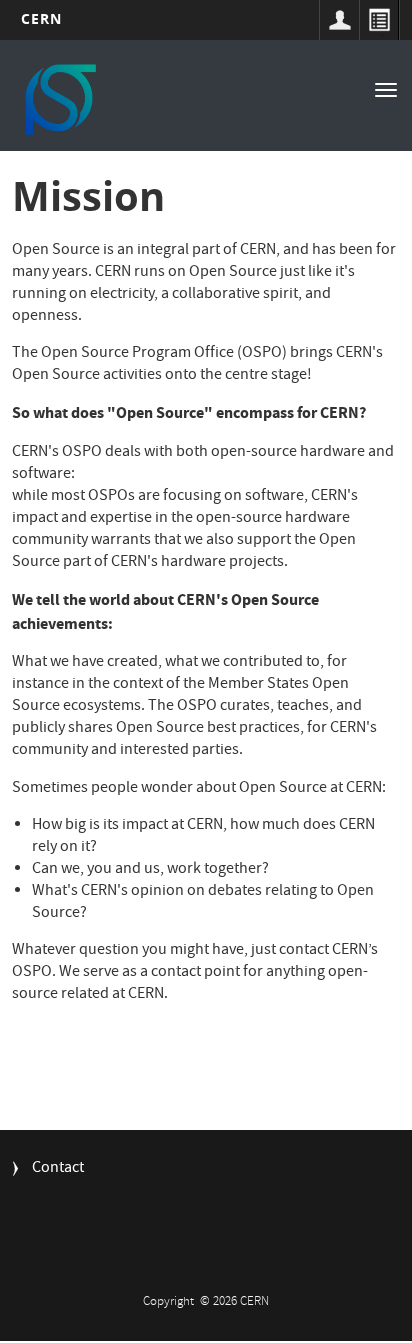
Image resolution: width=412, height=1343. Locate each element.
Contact (58, 1169)
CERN (41, 18)
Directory (379, 20)
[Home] (59, 98)
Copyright (170, 1302)
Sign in (339, 20)
